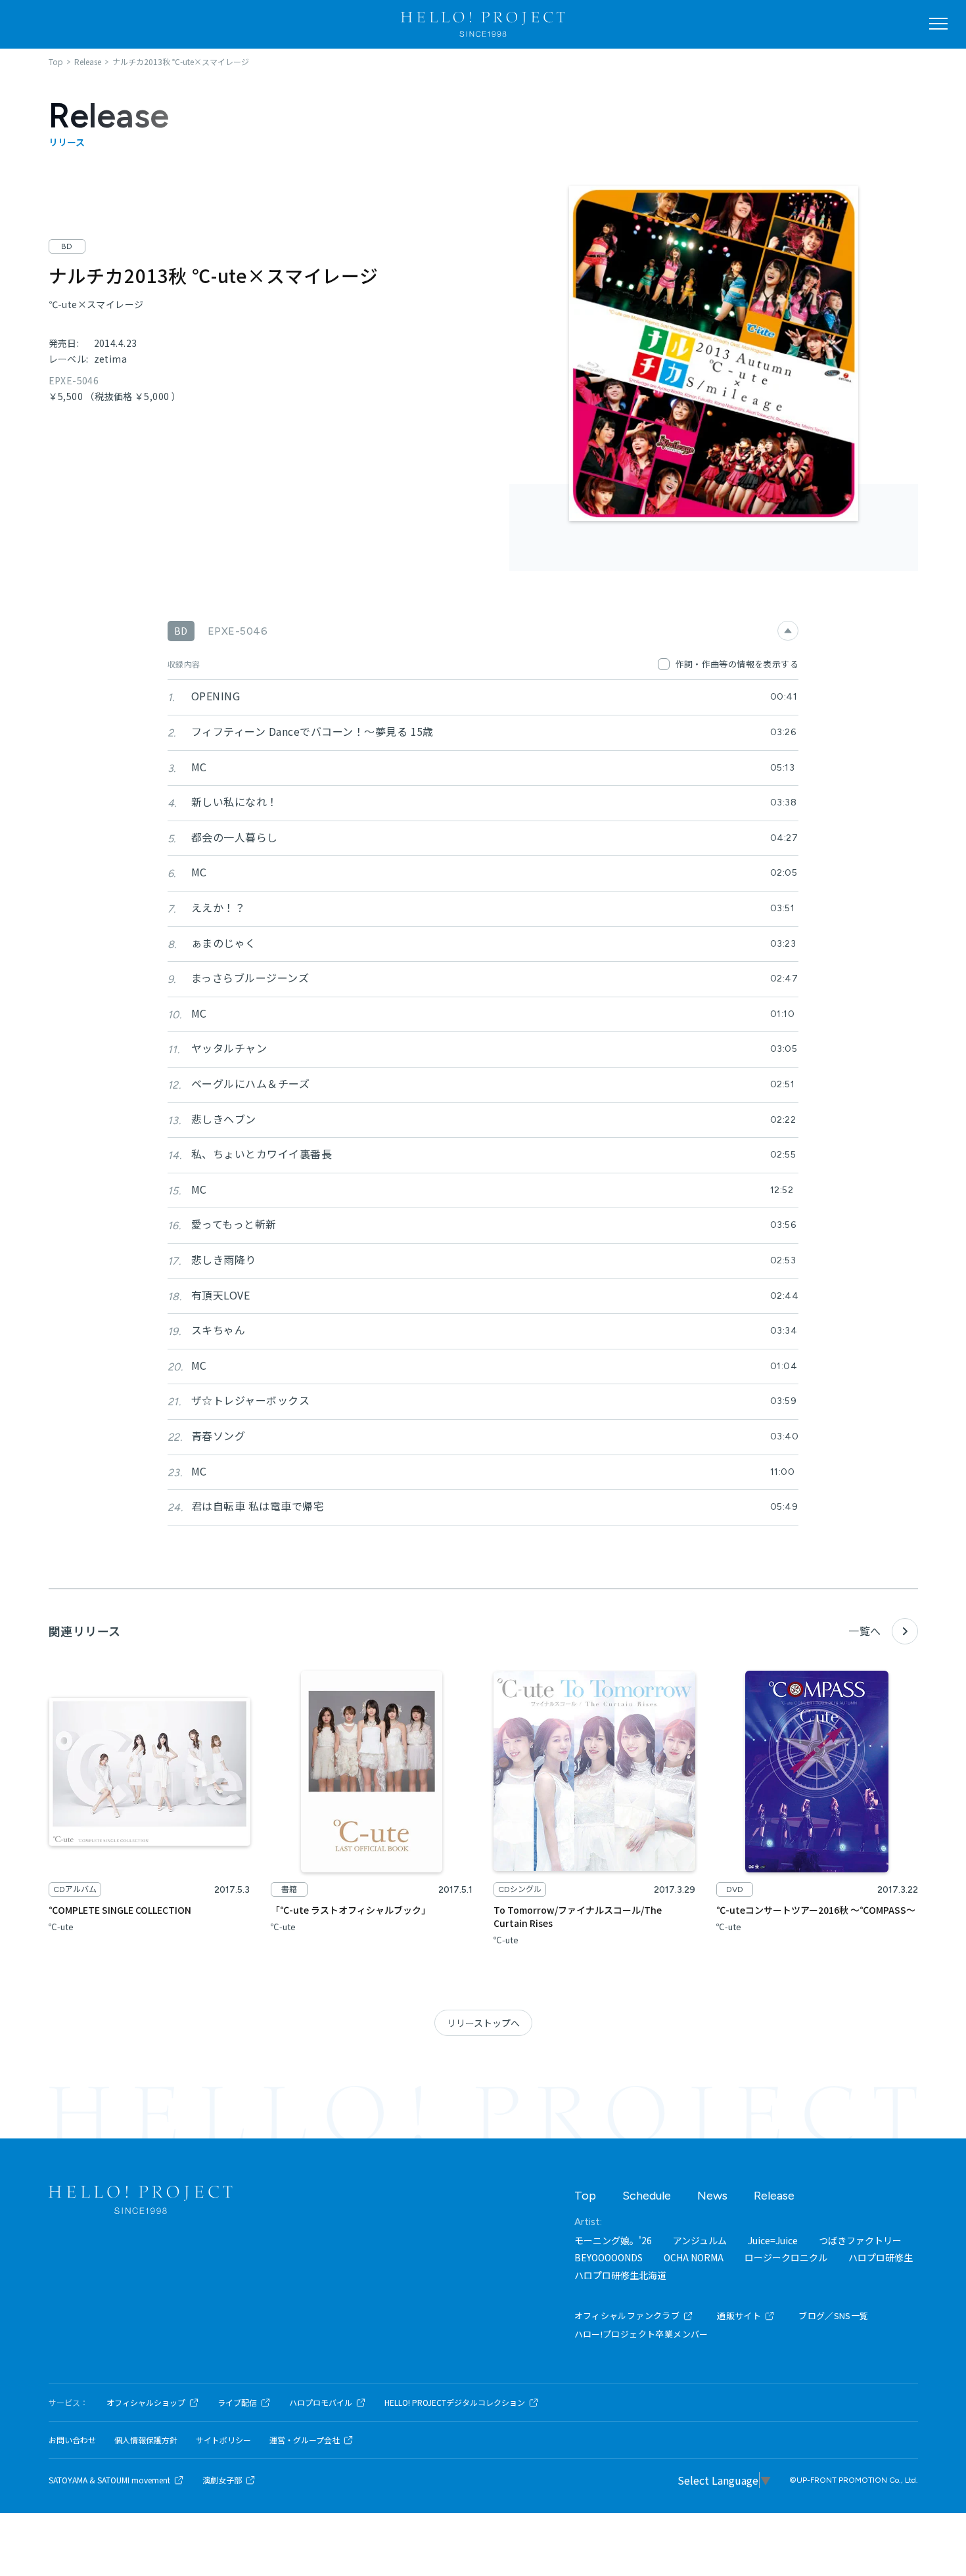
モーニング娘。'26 (613, 2240)
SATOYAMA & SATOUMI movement (109, 2480)
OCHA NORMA (694, 2257)
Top (585, 2196)
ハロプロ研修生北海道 (620, 2275)
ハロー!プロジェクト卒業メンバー (641, 2334)
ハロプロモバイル (321, 2403)
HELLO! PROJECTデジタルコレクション (455, 2403)
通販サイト (739, 2316)
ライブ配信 (237, 2403)
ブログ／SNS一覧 (834, 2316)
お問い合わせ (72, 2440)
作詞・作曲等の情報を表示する (737, 664)
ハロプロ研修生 (881, 2257)
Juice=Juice (773, 2240)
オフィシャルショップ (146, 2403)
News (712, 2196)
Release (774, 2196)
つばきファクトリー (860, 2240)
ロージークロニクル (786, 2257)
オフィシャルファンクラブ (627, 2316)
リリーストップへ (483, 2023)
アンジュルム (700, 2240)
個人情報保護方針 (146, 2440)
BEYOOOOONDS (609, 2257)
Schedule (647, 2196)
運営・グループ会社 (305, 2440)
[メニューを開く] (938, 24)
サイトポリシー (223, 2440)
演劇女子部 (222, 2480)
